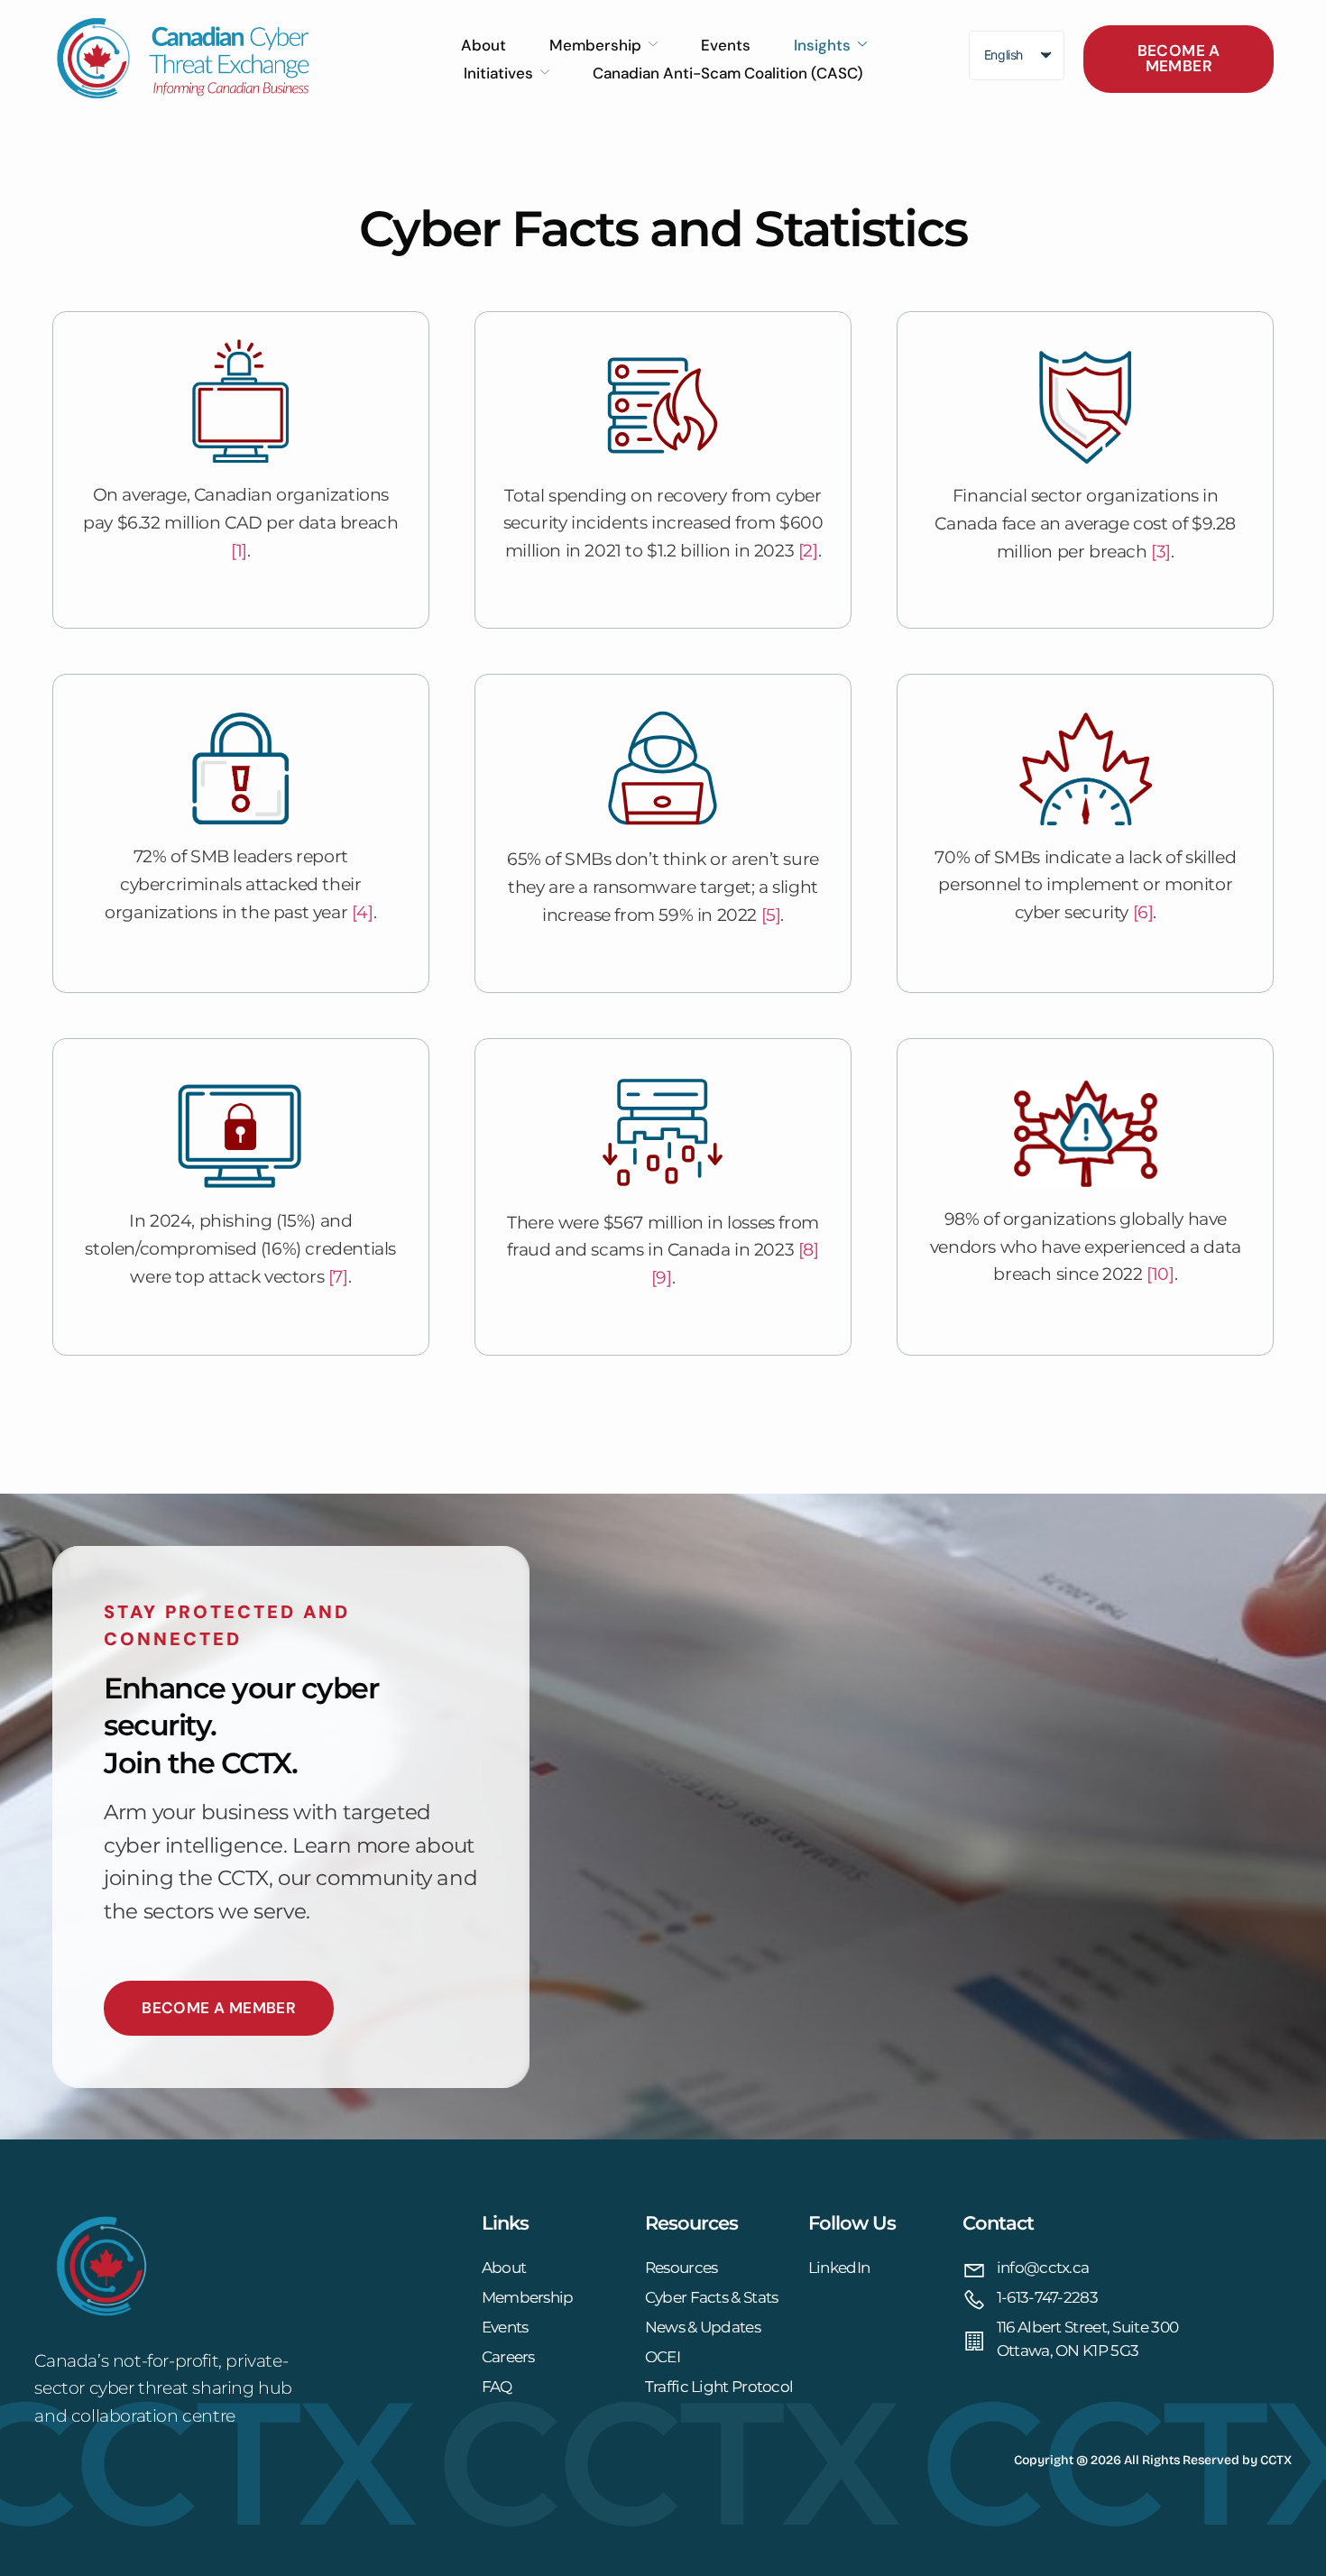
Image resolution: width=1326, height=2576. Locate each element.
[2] (808, 550)
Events (726, 45)
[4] (363, 912)
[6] (1143, 912)
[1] (239, 550)
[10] (1160, 1274)
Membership (595, 45)
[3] (1161, 551)
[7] (338, 1276)
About (483, 45)
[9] (662, 1277)
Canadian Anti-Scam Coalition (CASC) (728, 73)
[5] (771, 915)
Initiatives (498, 73)
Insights (822, 45)
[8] (809, 1249)
